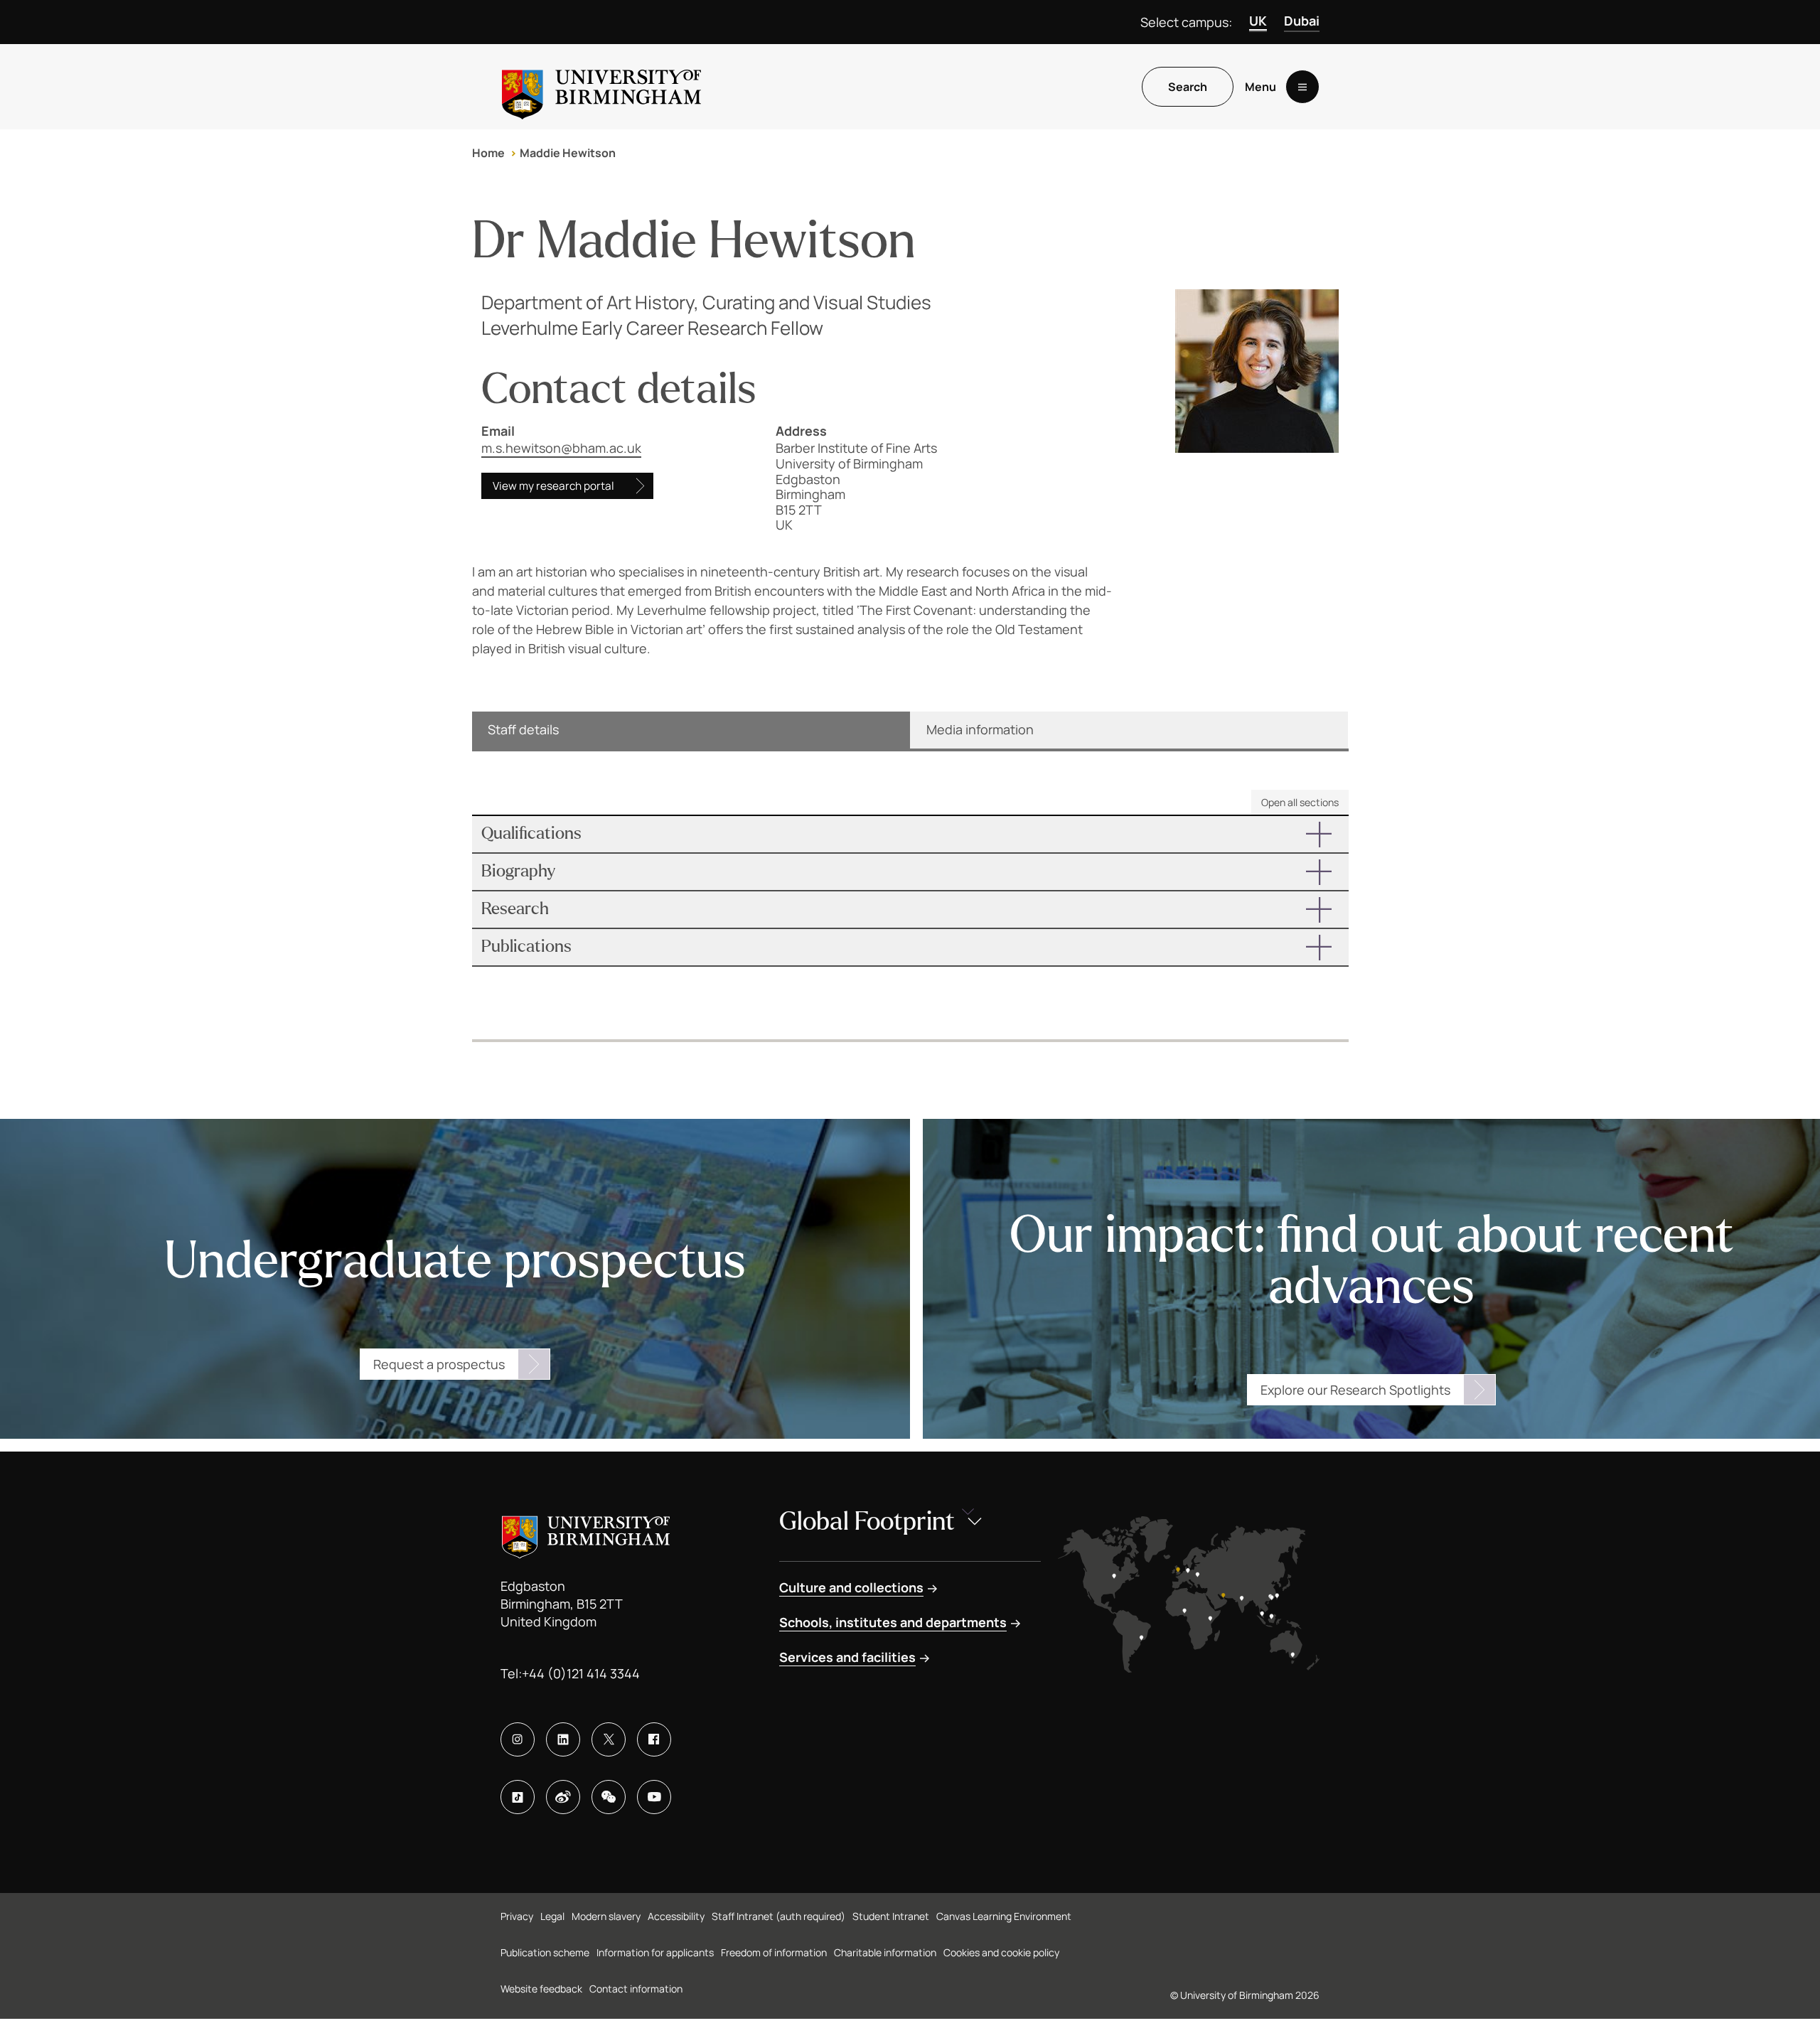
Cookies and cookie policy (1001, 1952)
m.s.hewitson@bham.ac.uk (561, 448)
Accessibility (676, 1916)
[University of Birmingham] (601, 87)
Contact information (636, 1989)
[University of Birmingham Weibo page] (563, 1797)
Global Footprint (867, 1522)
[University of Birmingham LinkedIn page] (563, 1739)
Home (488, 153)
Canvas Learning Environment (1004, 1916)
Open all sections (1300, 802)
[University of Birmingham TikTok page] (518, 1797)
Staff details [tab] (523, 729)
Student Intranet (891, 1916)
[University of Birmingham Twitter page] (609, 1739)
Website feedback (541, 1989)
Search (1188, 87)
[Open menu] (1302, 87)
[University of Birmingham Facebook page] (654, 1739)
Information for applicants (655, 1952)
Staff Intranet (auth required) (778, 1916)
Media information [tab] (980, 729)
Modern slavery (606, 1916)
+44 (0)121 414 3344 (581, 1673)
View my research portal (553, 486)
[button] (910, 834)
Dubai (1302, 21)
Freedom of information (774, 1952)
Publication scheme (545, 1952)
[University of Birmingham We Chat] (609, 1797)
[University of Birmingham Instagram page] (518, 1739)
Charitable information (885, 1952)
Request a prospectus (439, 1364)
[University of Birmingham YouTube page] (654, 1797)
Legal (552, 1916)
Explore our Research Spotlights (1355, 1390)
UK (1258, 21)
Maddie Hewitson (568, 153)
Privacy (517, 1916)
